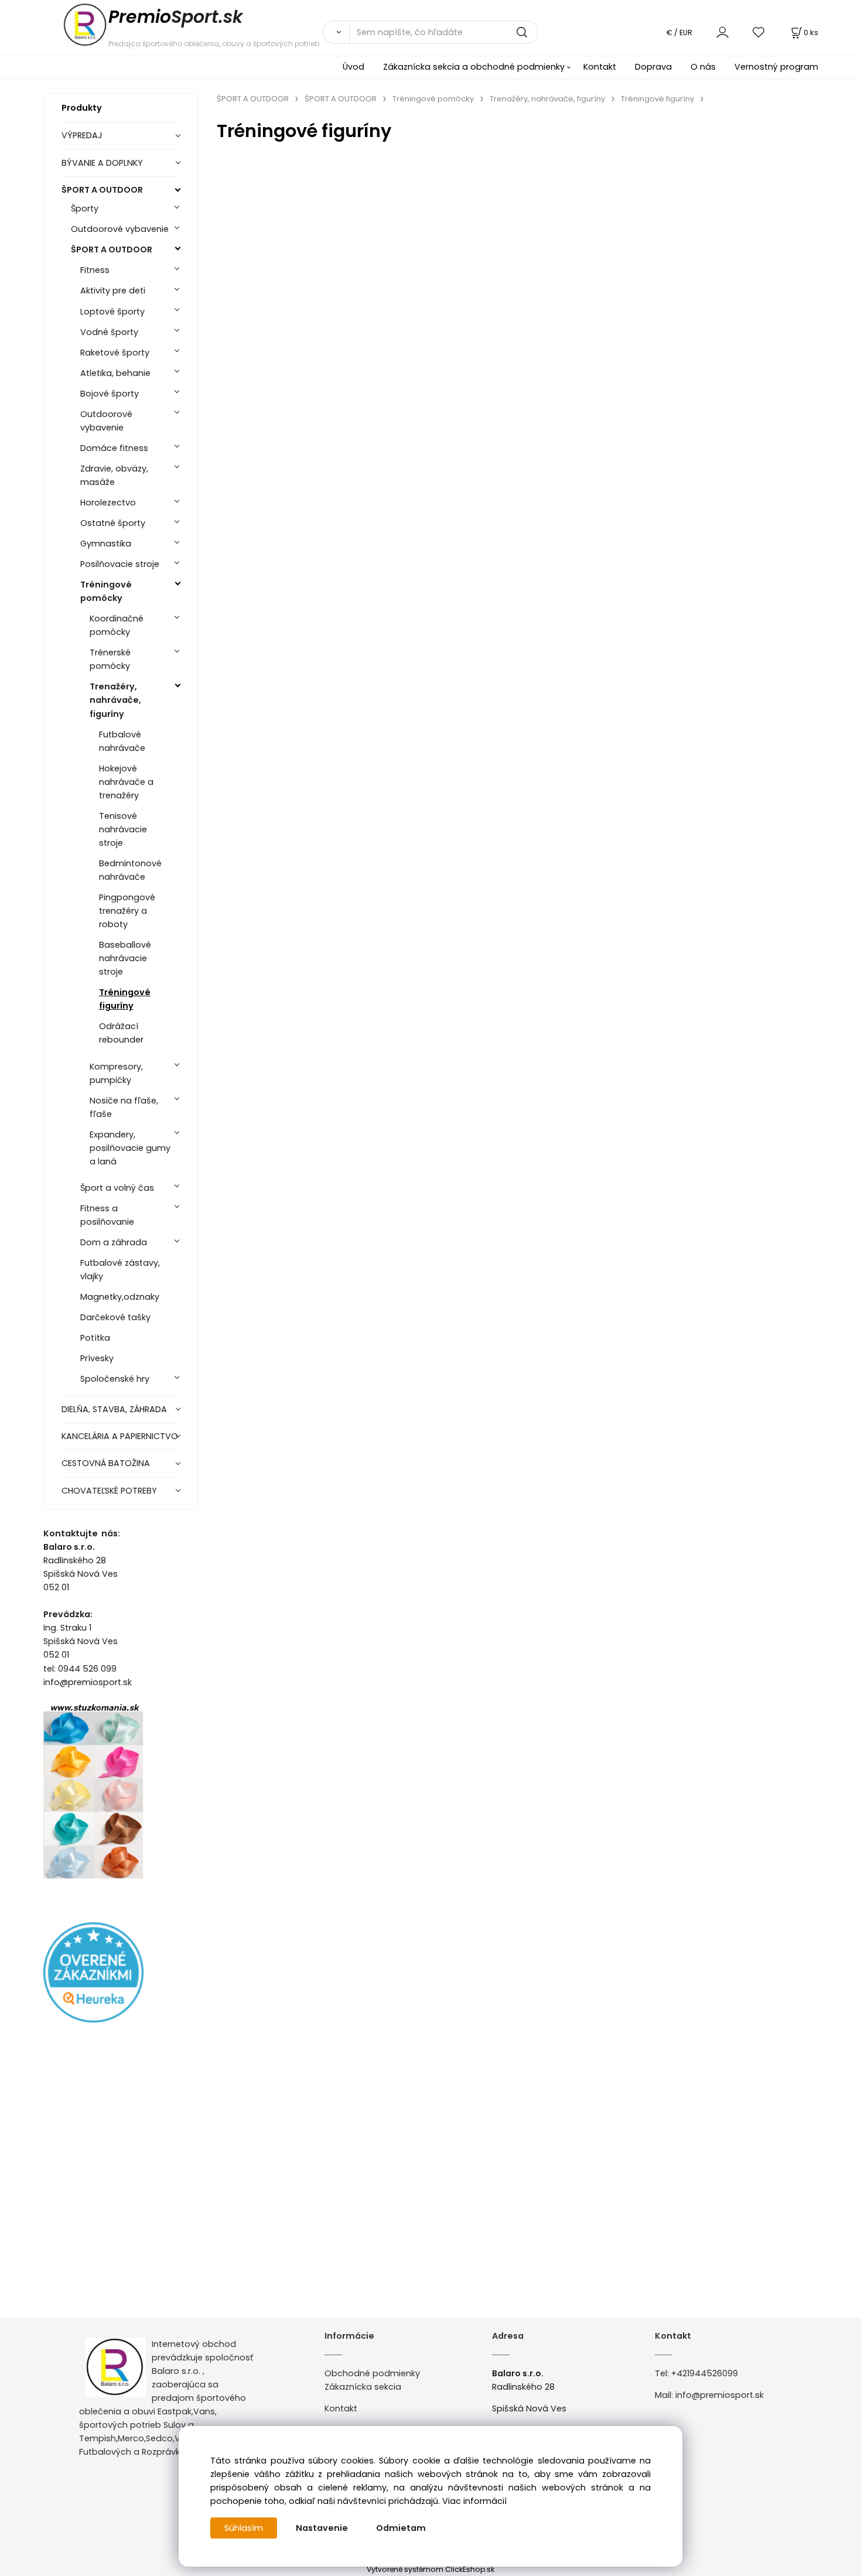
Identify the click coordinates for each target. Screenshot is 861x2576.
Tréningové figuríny (125, 999)
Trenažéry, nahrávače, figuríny (115, 700)
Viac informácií (474, 2501)
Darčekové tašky (115, 1317)
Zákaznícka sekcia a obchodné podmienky (474, 67)
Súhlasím (244, 2528)
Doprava (653, 67)
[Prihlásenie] (722, 32)
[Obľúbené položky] (759, 32)
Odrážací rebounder (121, 1033)
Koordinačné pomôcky (117, 625)
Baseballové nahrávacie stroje (125, 958)
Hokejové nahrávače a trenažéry (126, 782)
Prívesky (97, 1358)
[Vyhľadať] (336, 32)
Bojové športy (110, 394)
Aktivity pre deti (113, 291)
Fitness (95, 270)
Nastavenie (322, 2528)
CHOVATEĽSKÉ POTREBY (109, 1491)
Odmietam (401, 2528)
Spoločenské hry (115, 1379)
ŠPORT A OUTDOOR (102, 190)
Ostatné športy (113, 523)
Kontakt (600, 67)
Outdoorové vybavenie (120, 229)
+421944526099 (705, 2373)
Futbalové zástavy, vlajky (120, 1270)
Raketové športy (115, 353)
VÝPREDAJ (82, 135)
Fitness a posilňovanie (107, 1215)
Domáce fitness (114, 448)
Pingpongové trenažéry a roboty (127, 911)
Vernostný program (776, 67)
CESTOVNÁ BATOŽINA (106, 1463)
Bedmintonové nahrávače (130, 870)
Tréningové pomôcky (106, 591)
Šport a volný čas (117, 1188)
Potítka (95, 1338)
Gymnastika (106, 544)
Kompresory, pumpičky (116, 1073)
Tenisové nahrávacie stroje (123, 829)
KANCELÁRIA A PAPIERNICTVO (120, 1436)
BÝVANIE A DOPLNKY (102, 163)
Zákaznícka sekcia (363, 2387)
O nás (703, 67)
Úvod (353, 67)
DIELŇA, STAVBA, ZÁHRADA (114, 1409)
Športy (85, 209)
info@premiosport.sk (720, 2395)
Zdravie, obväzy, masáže (114, 475)
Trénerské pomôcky (110, 659)
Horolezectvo (108, 503)
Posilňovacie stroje (120, 564)
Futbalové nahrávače (122, 741)
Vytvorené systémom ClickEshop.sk (430, 2569)
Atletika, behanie (115, 373)
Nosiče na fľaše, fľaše (124, 1107)
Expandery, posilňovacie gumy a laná (130, 1148)
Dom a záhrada (114, 1242)
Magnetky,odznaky (120, 1297)
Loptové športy (112, 312)
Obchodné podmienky (372, 2373)
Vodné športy (109, 332)
